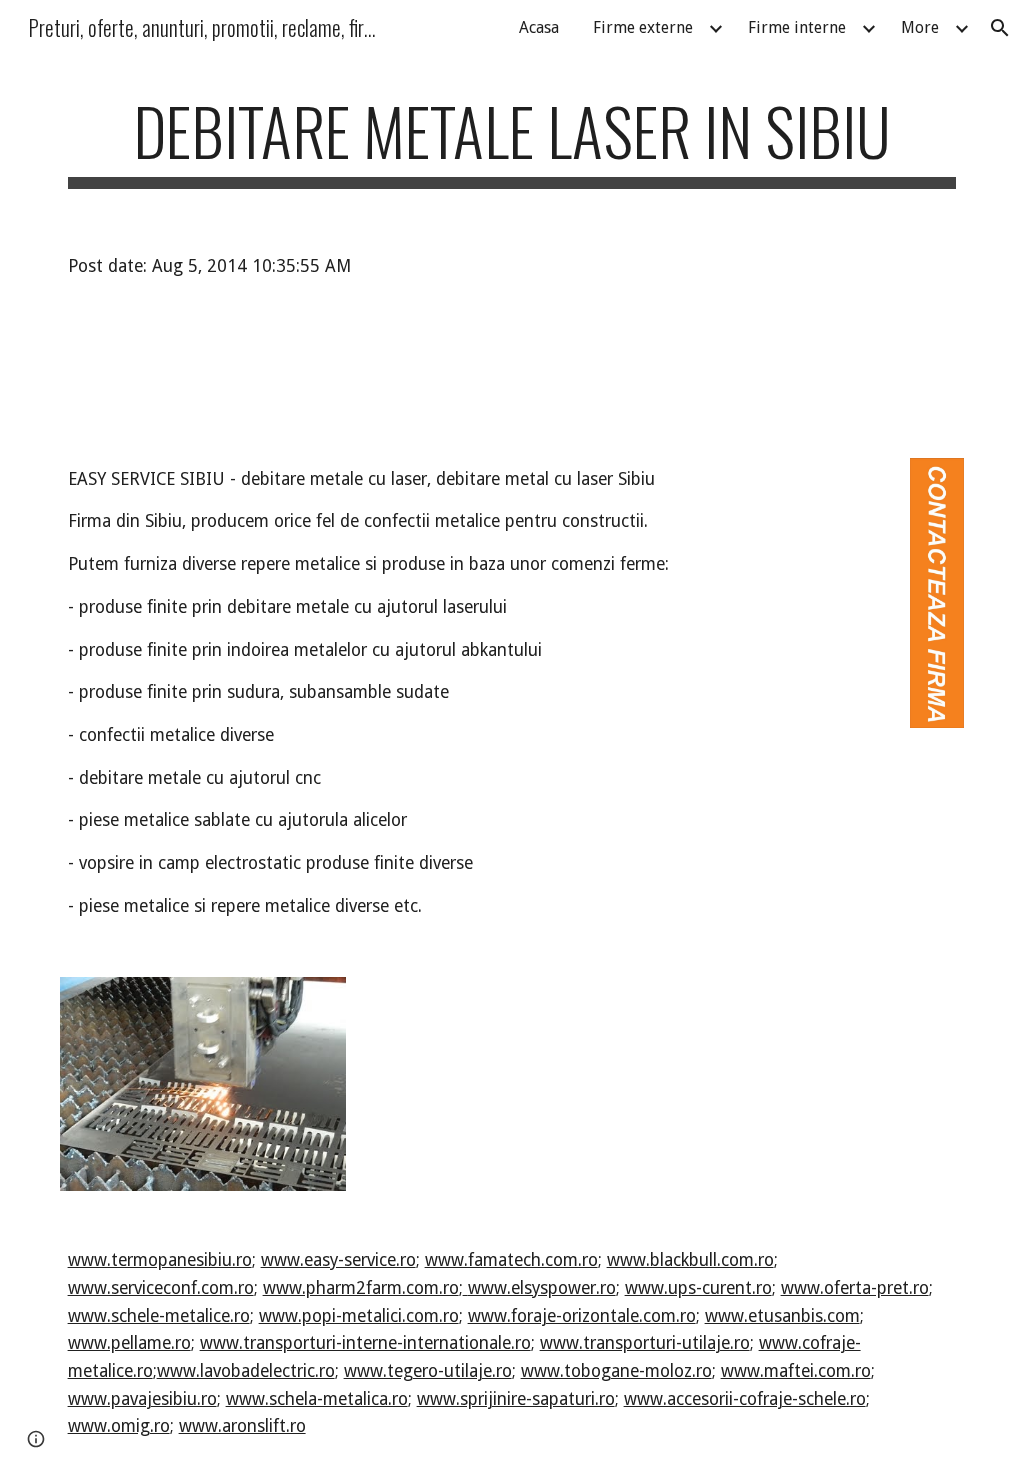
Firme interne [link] (797, 27)
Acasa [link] (539, 27)
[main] (512, 140)
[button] (1000, 28)
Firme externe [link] (643, 27)
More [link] (920, 27)
